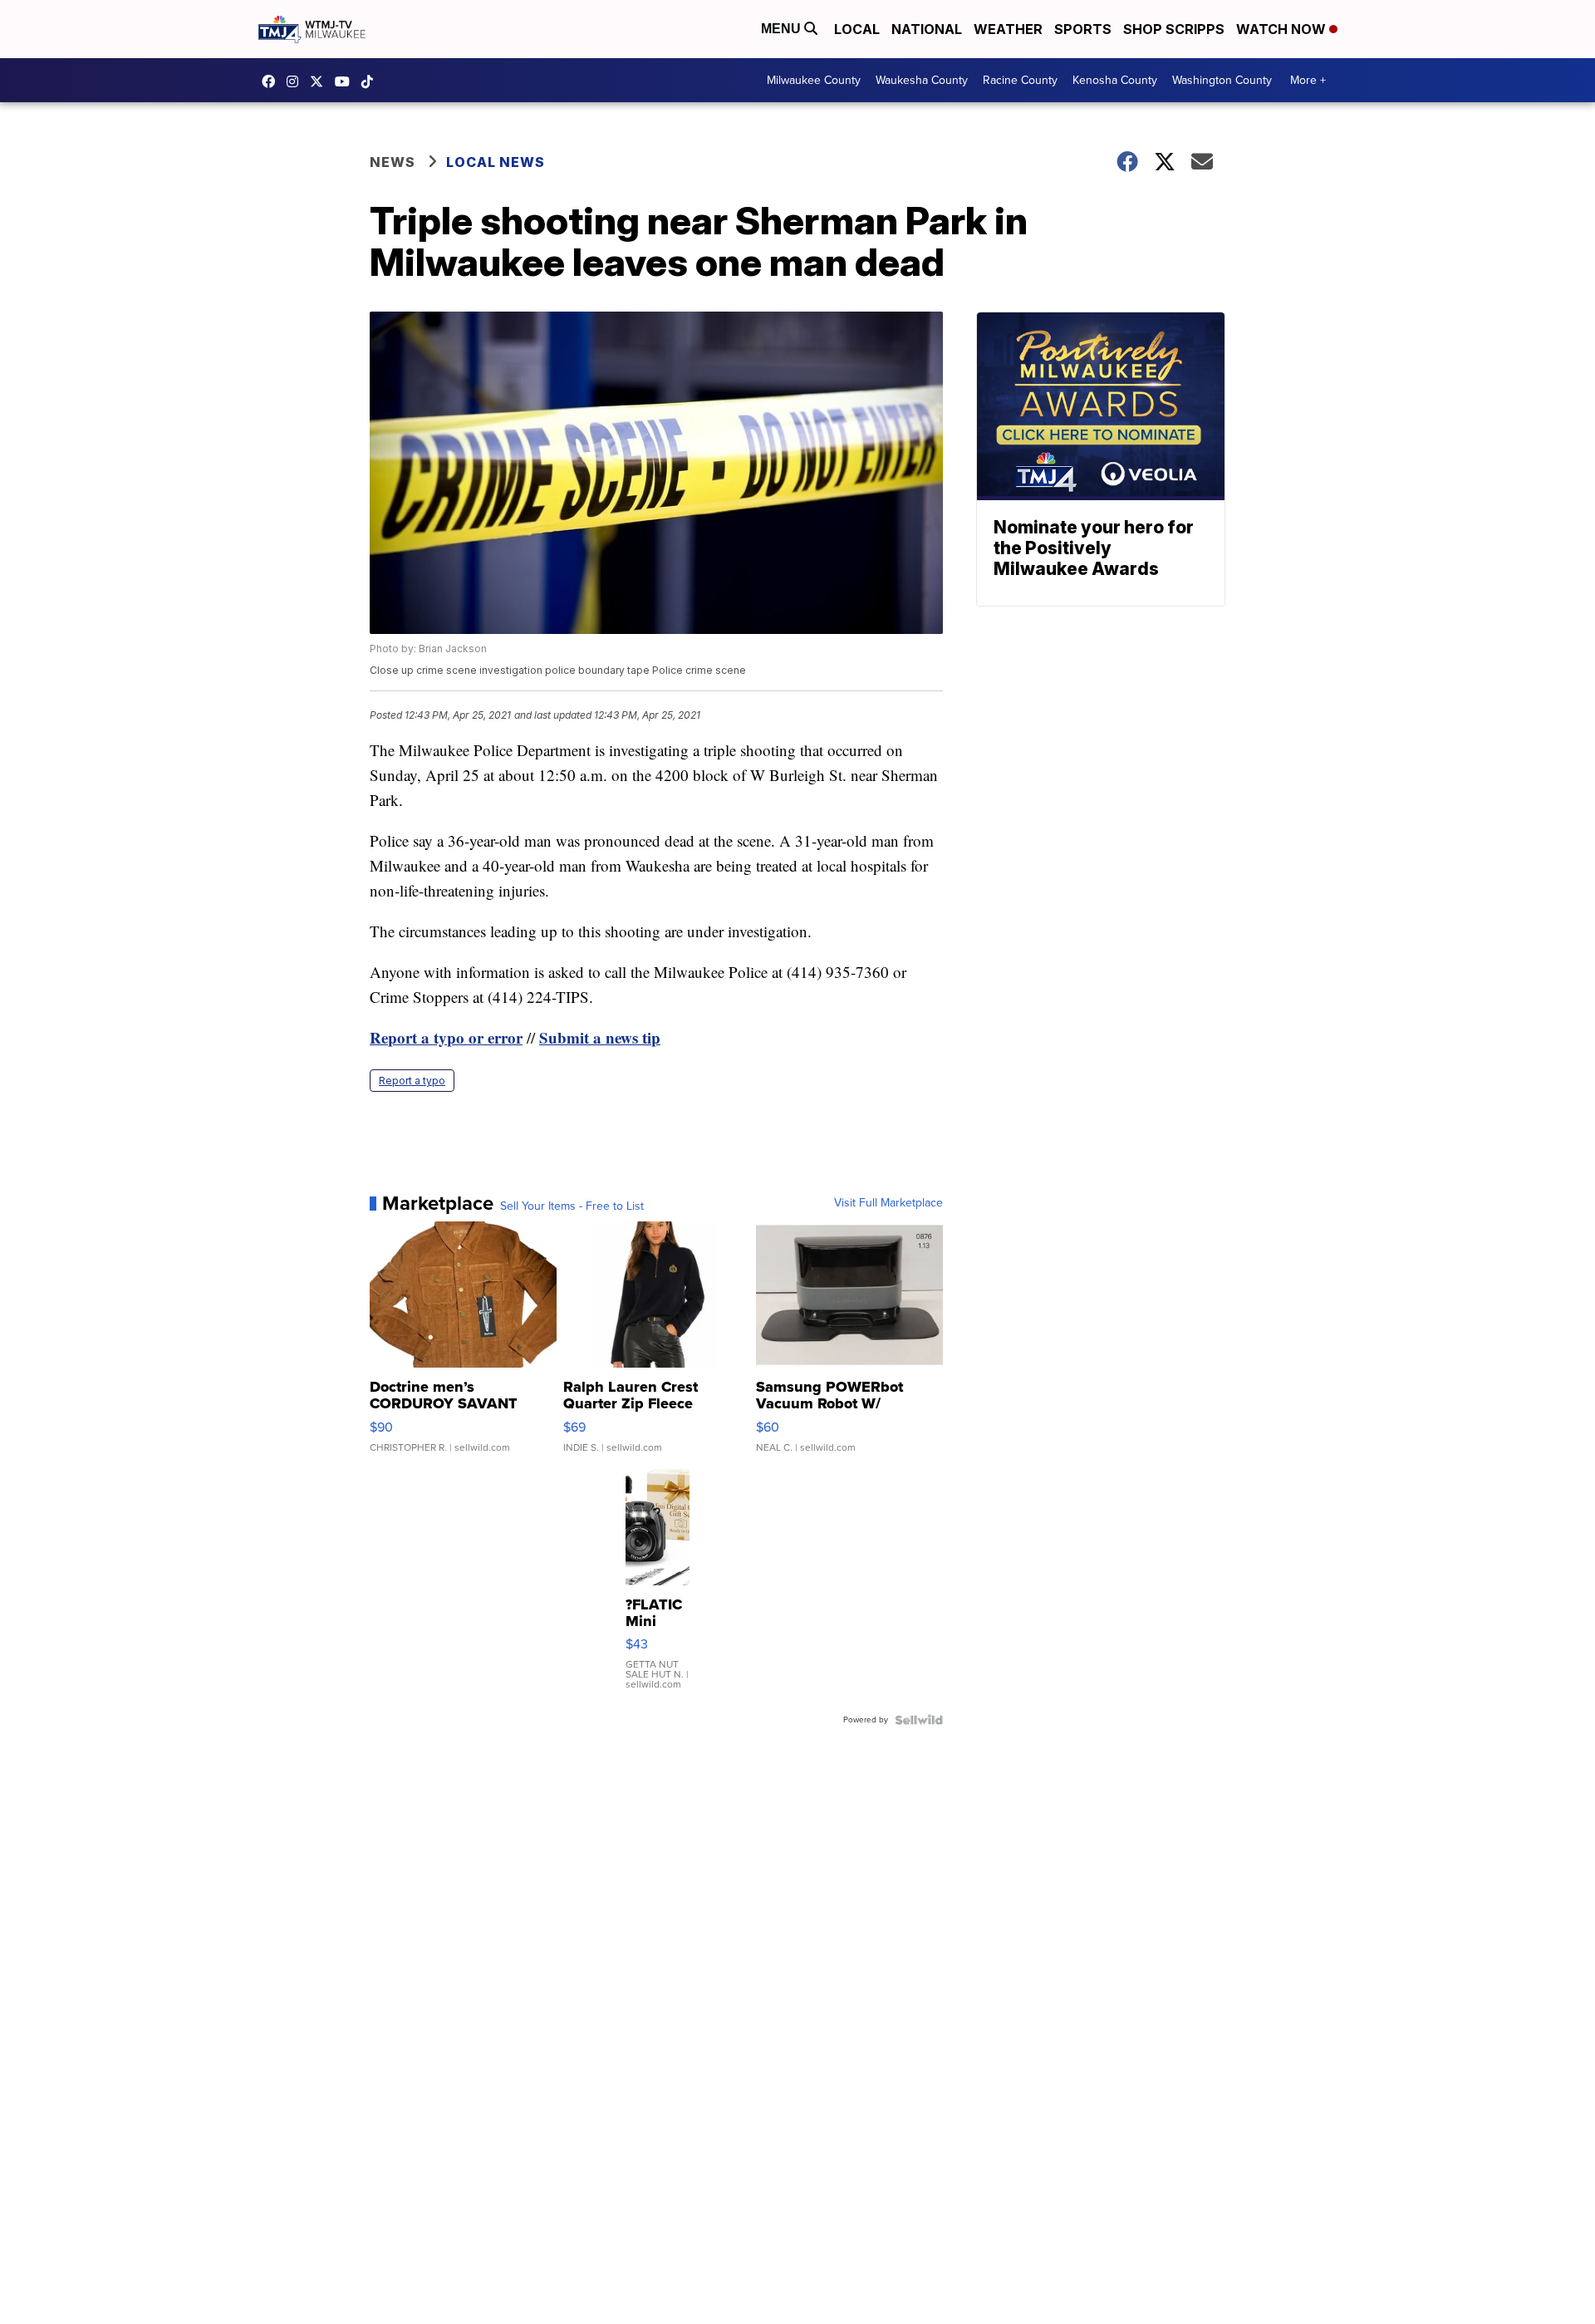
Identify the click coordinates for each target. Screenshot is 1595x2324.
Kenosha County (1115, 80)
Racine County (1020, 80)
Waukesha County (922, 80)
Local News (496, 162)
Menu (783, 29)
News (393, 162)
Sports (1083, 29)
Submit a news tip (600, 1037)
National (927, 29)
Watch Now (1283, 29)
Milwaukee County (814, 80)
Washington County (1222, 80)
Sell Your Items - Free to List (572, 1206)
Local (857, 29)
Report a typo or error (446, 1037)
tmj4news (297, 81)
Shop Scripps (1174, 29)
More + (1308, 80)
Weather (1008, 29)
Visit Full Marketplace (888, 1203)
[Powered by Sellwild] (919, 1720)
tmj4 (272, 81)
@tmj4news (371, 81)
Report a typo (412, 1081)
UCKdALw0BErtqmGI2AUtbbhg (346, 81)
